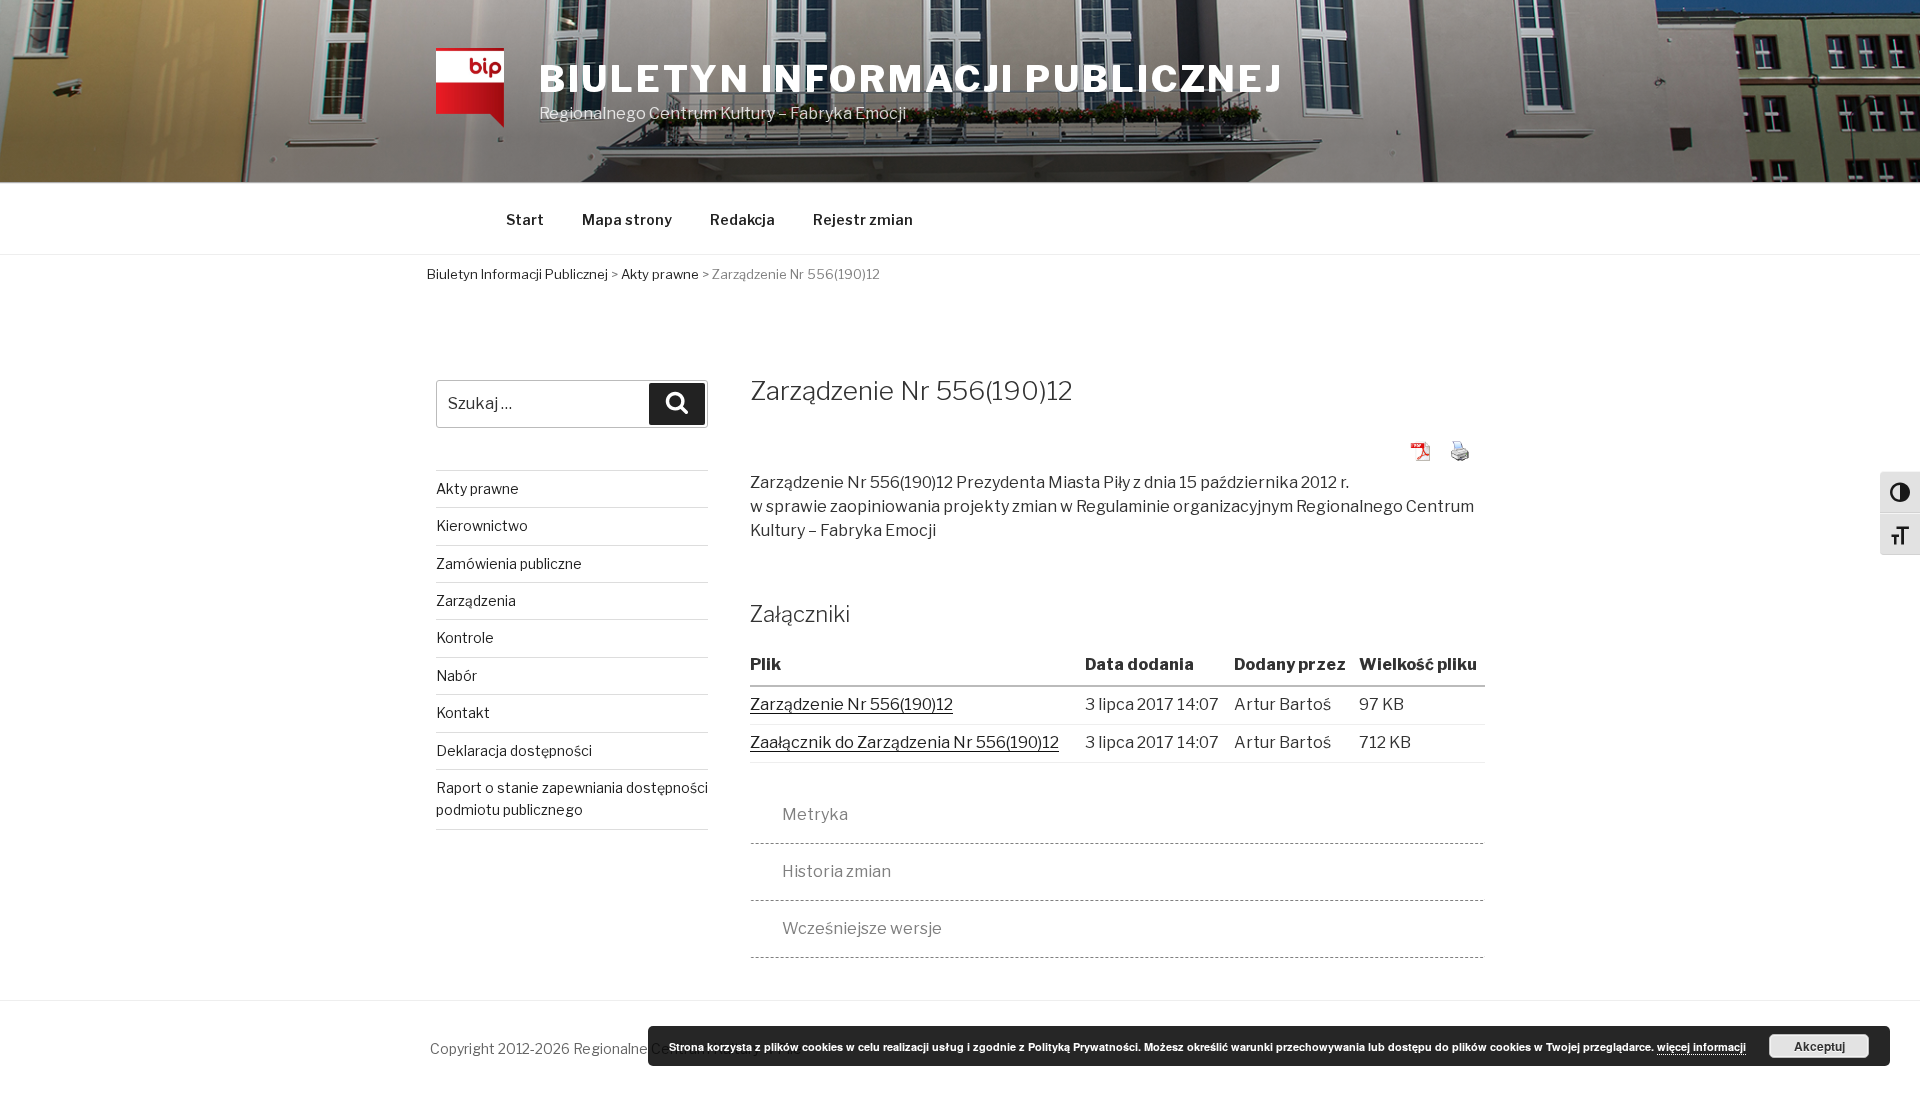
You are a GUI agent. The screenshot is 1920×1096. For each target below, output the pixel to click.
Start (525, 219)
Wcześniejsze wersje (862, 928)
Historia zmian (836, 871)
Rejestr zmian (863, 219)
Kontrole (465, 637)
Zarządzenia (476, 600)
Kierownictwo (482, 525)
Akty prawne (477, 488)
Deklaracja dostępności (514, 750)
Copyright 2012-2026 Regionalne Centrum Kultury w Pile (616, 1048)
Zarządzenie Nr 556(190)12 (851, 704)
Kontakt (463, 712)
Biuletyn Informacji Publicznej (911, 79)
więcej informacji (1701, 1046)
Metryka (815, 814)
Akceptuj (1819, 1046)
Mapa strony (627, 219)
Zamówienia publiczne (509, 563)
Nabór (456, 675)
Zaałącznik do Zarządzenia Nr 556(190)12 (904, 742)
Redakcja (742, 219)
